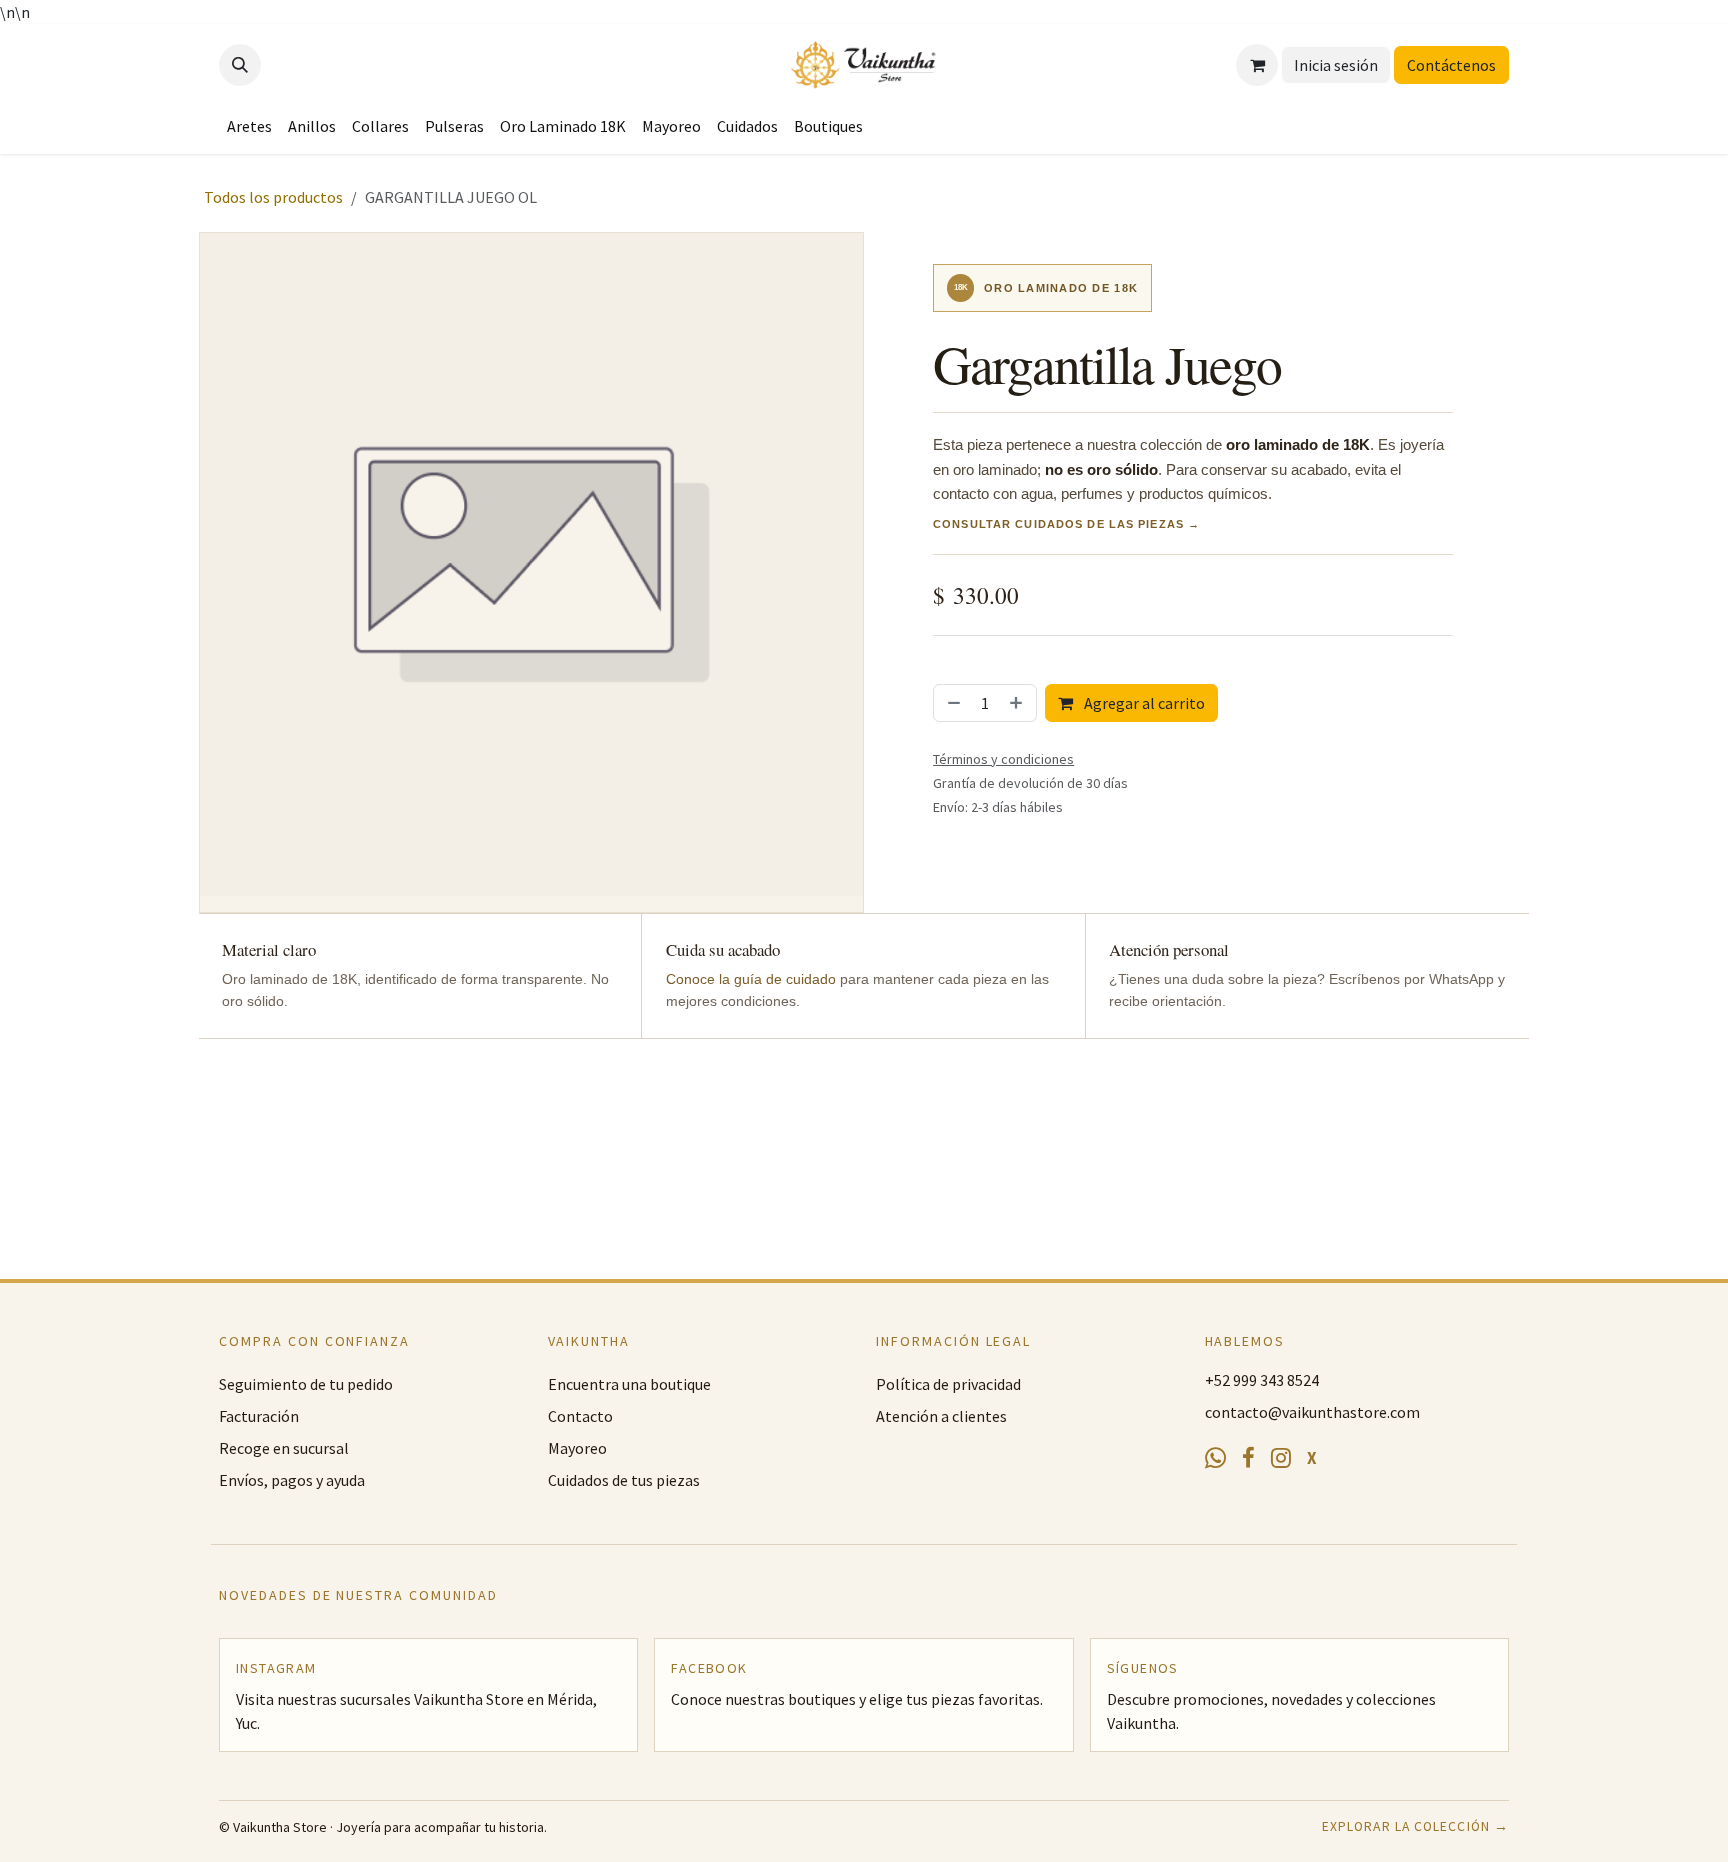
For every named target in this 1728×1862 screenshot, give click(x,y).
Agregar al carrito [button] (1143, 703)
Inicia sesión (1336, 65)
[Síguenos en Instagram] (1281, 1458)
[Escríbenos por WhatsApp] (1215, 1458)
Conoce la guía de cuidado (751, 979)
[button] (240, 65)
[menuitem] (249, 126)
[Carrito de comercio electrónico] (1257, 65)
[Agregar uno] (1018, 703)
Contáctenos (1451, 65)
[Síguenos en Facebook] (1248, 1459)
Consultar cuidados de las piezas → (1066, 524)
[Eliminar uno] (952, 703)
